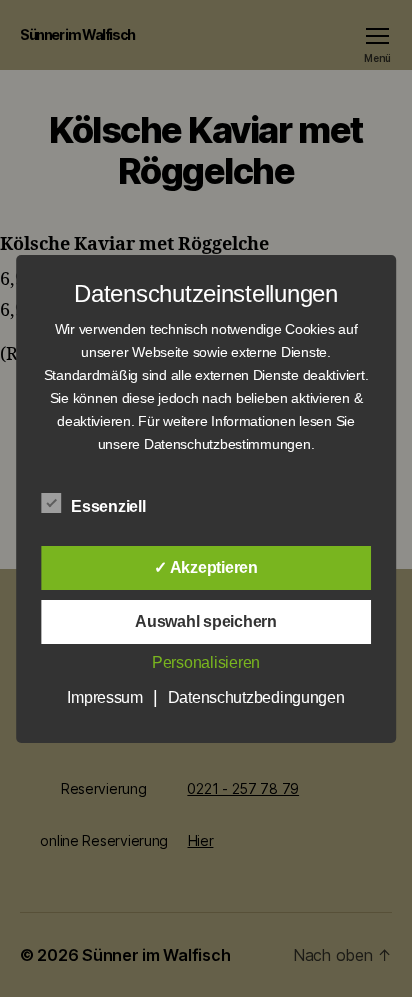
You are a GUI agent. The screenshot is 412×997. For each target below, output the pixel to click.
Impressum (105, 697)
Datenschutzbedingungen (256, 697)
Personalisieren (206, 662)
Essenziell (110, 506)
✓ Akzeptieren (206, 567)
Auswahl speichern (205, 621)
